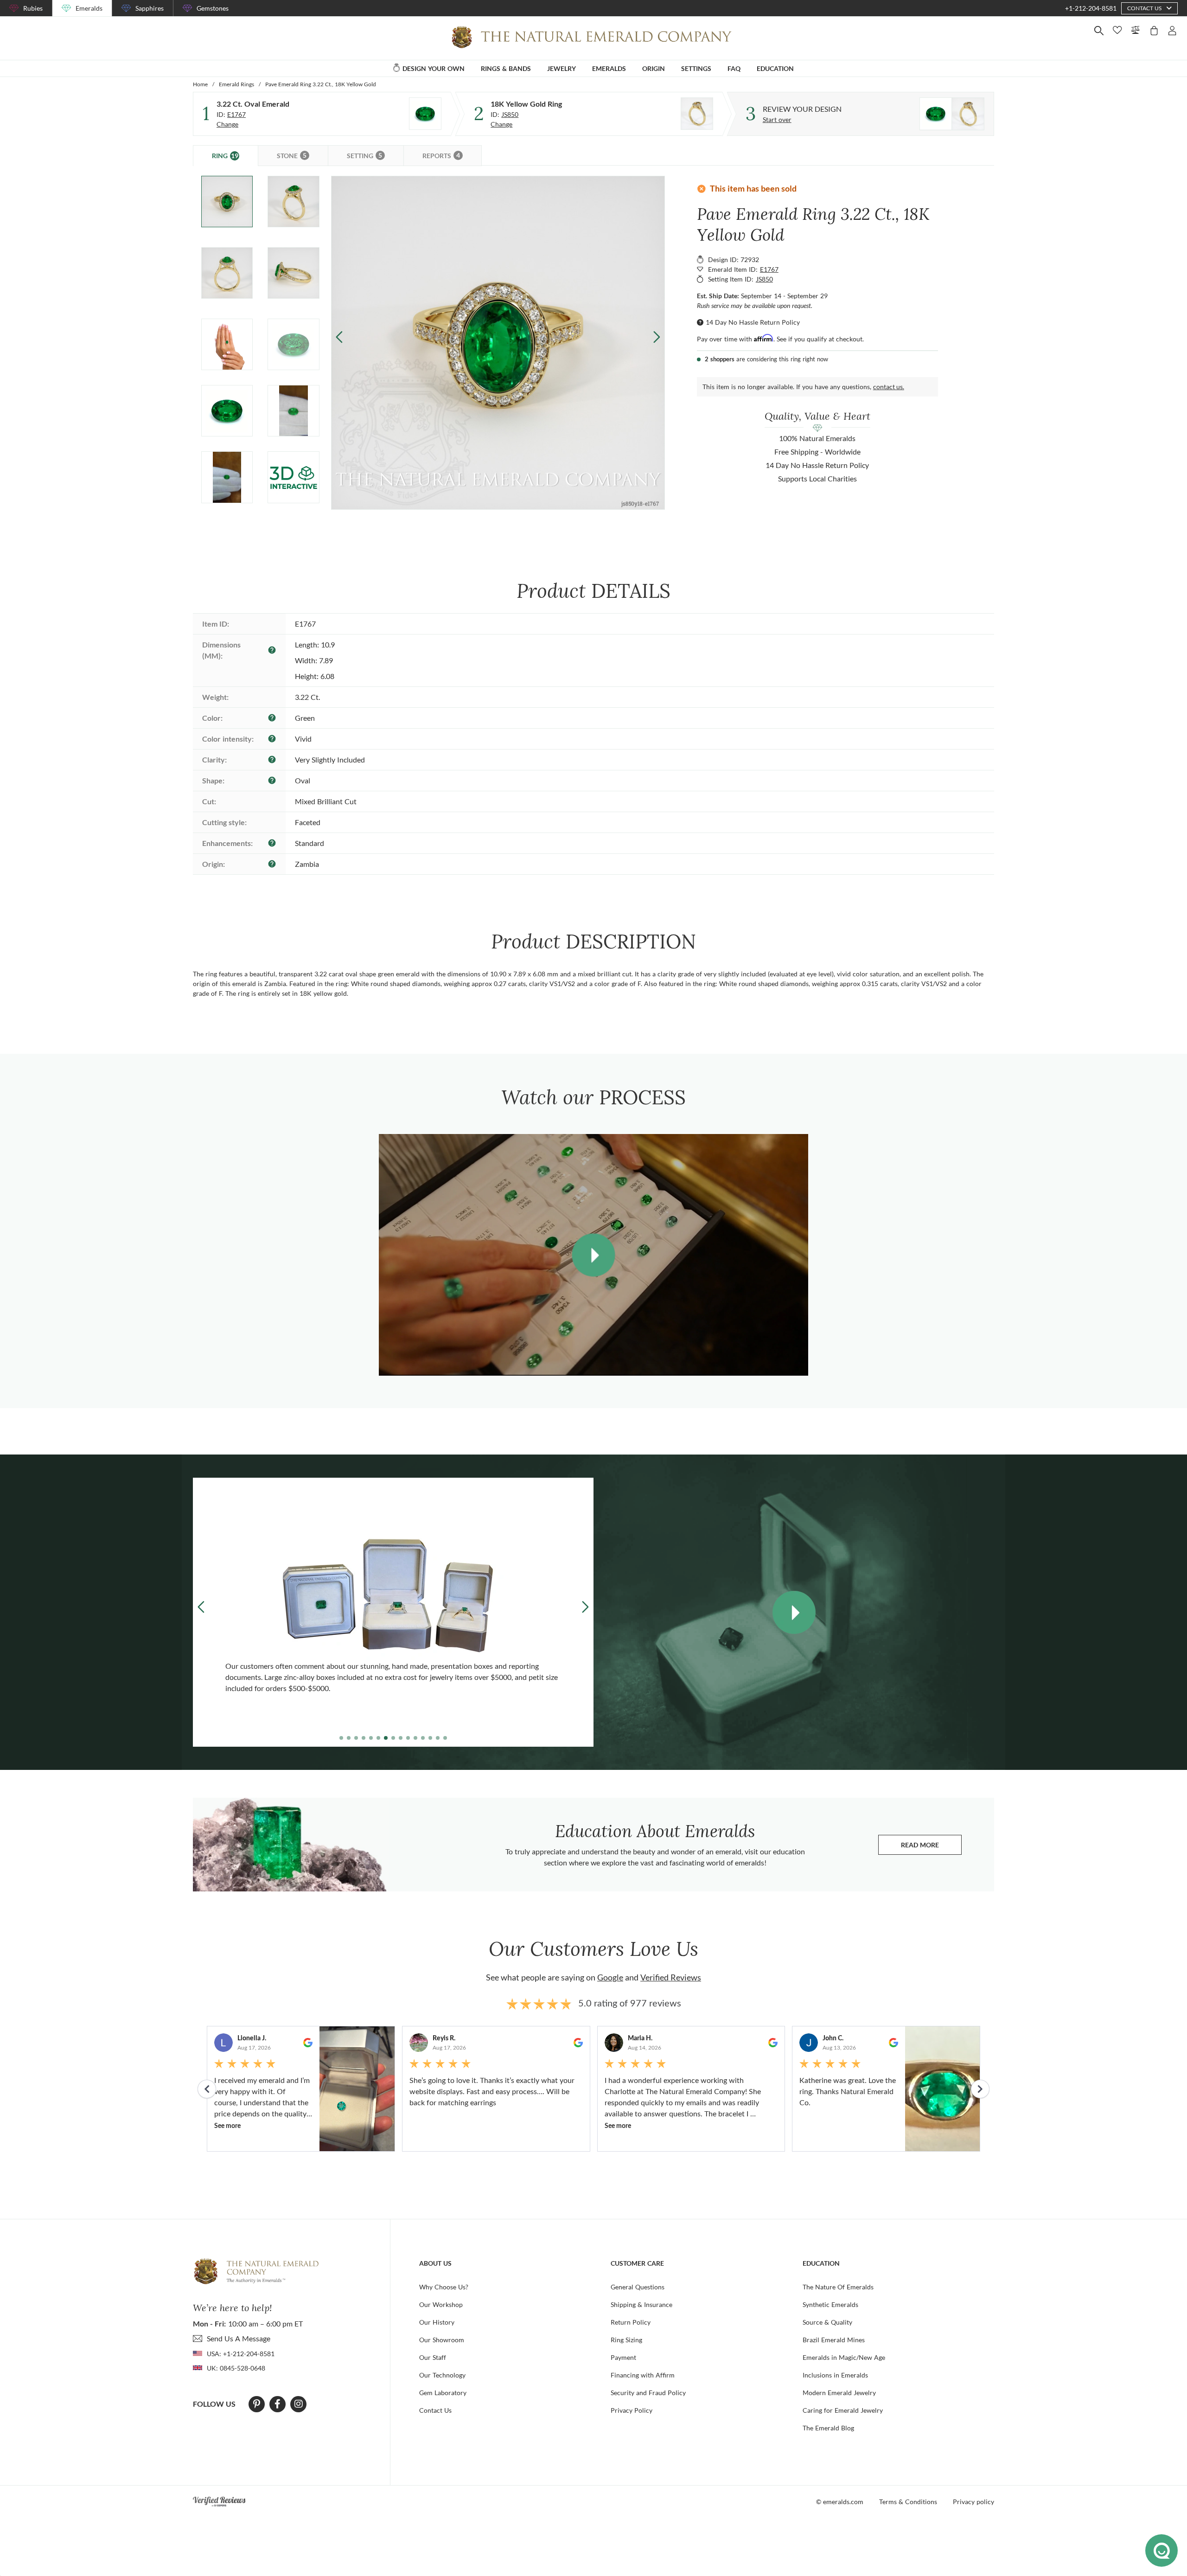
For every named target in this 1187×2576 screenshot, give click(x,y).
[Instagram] (299, 2404)
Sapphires (150, 8)
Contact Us (435, 2410)
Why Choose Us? (444, 2287)
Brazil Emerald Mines (834, 2340)
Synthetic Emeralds (830, 2304)
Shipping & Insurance (641, 2304)
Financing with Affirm (643, 2375)
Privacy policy (973, 2502)
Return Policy (631, 2322)
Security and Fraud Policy (648, 2393)
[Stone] (425, 114)
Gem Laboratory (443, 2393)
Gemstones (213, 8)
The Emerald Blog (828, 2428)
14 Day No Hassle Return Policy (753, 322)
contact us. (889, 387)
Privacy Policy (632, 2410)
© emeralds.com (840, 2502)
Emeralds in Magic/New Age (844, 2357)
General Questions (638, 2287)
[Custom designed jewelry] (952, 114)
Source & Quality (827, 2322)
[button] (656, 337)
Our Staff (433, 2357)
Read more (931, 1847)
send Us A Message (239, 2338)
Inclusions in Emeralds (835, 2375)
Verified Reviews (671, 1977)
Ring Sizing (626, 2340)
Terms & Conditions (908, 2502)
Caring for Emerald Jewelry (843, 2410)
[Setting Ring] (697, 114)
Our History (437, 2322)
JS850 (510, 114)
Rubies (33, 8)
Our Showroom (442, 2340)
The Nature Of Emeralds (838, 2287)
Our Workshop (441, 2304)
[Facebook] (278, 2404)
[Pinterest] (257, 2404)
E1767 (236, 114)
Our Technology (442, 2375)
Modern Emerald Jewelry (839, 2393)
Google (610, 1977)
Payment (623, 2357)
